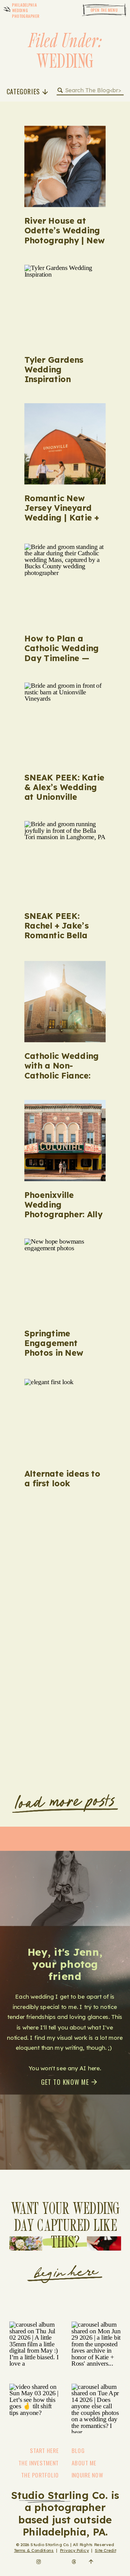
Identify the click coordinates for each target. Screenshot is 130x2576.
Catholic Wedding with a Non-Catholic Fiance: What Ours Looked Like (63, 1075)
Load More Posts (66, 1802)
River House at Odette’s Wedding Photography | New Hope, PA (65, 235)
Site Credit (106, 2550)
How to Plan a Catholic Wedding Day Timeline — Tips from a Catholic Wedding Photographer (62, 663)
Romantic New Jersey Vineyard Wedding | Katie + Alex (62, 513)
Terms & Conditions (34, 2550)
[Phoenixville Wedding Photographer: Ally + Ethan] (65, 1141)
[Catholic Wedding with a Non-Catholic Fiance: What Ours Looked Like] (65, 1002)
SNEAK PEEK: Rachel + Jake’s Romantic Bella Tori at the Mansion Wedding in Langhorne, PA (65, 940)
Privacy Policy (74, 2550)
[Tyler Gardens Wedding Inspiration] (65, 305)
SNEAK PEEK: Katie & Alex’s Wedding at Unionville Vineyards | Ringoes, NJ (65, 797)
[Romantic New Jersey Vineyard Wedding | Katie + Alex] (65, 444)
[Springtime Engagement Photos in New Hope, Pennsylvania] (65, 1279)
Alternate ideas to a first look (62, 1478)
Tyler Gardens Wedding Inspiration (54, 369)
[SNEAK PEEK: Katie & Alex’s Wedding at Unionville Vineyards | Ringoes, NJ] (65, 723)
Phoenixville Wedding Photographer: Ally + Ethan (63, 1209)
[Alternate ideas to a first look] (65, 1419)
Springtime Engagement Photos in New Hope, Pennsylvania (65, 1348)
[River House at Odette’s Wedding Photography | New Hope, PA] (65, 167)
